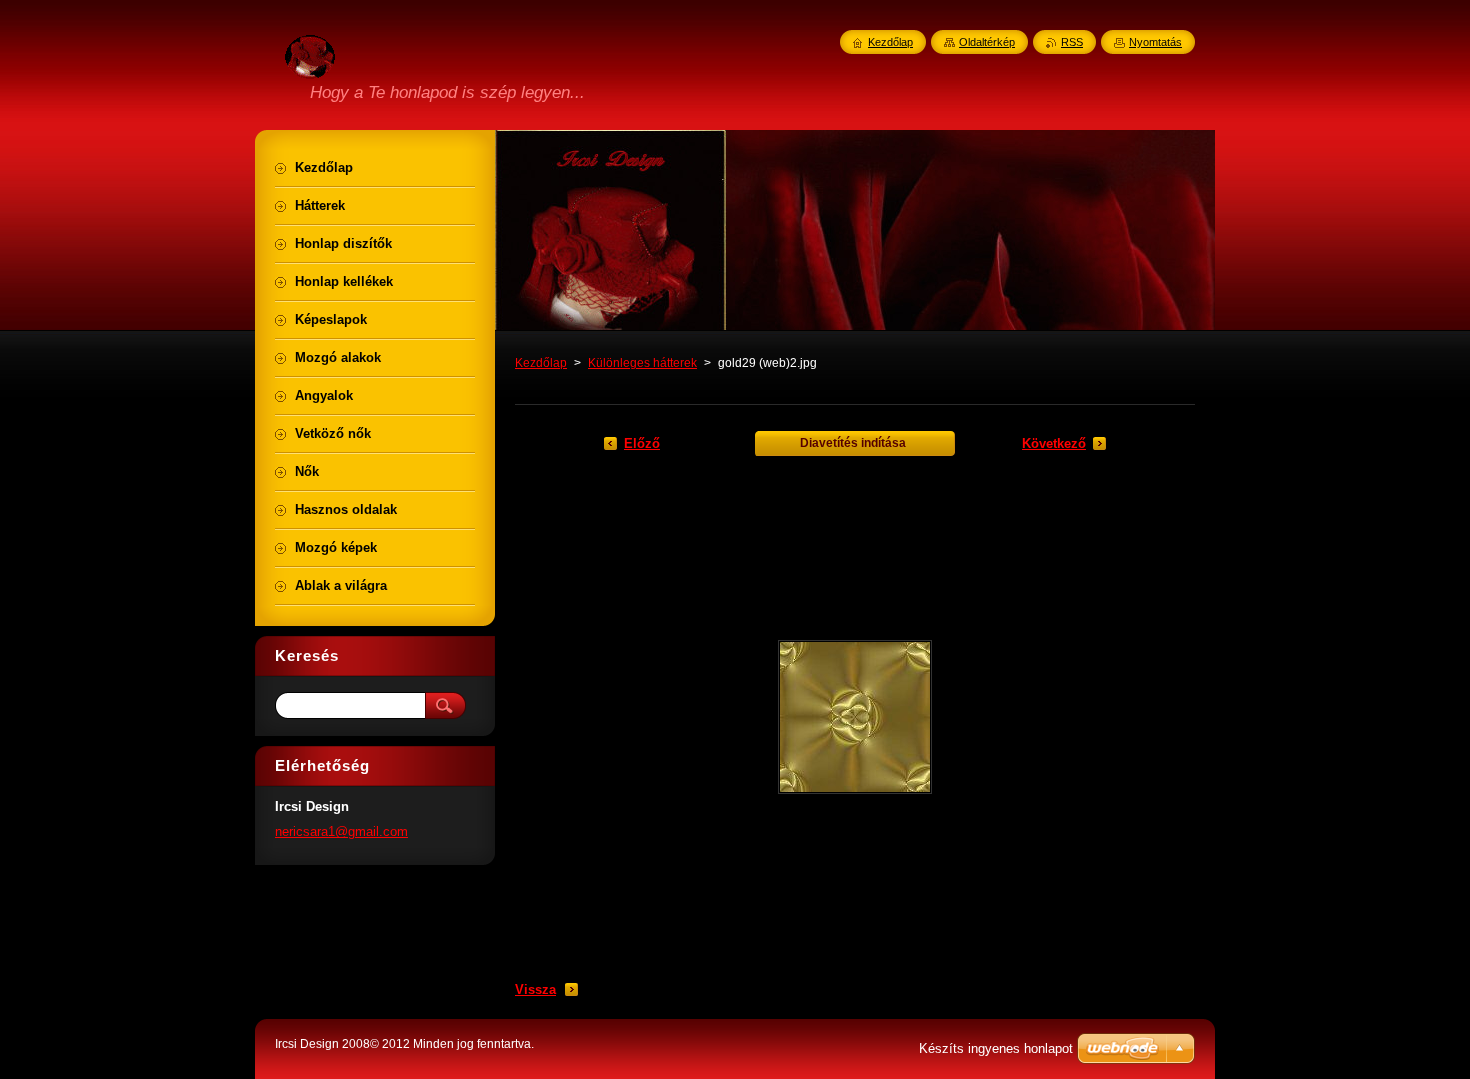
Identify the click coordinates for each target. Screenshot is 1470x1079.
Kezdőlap (541, 363)
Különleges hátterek (642, 363)
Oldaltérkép (987, 42)
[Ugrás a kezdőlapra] (310, 67)
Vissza (535, 989)
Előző (642, 443)
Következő (1054, 443)
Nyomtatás (1155, 42)
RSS (1072, 42)
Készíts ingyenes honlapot (996, 1048)
